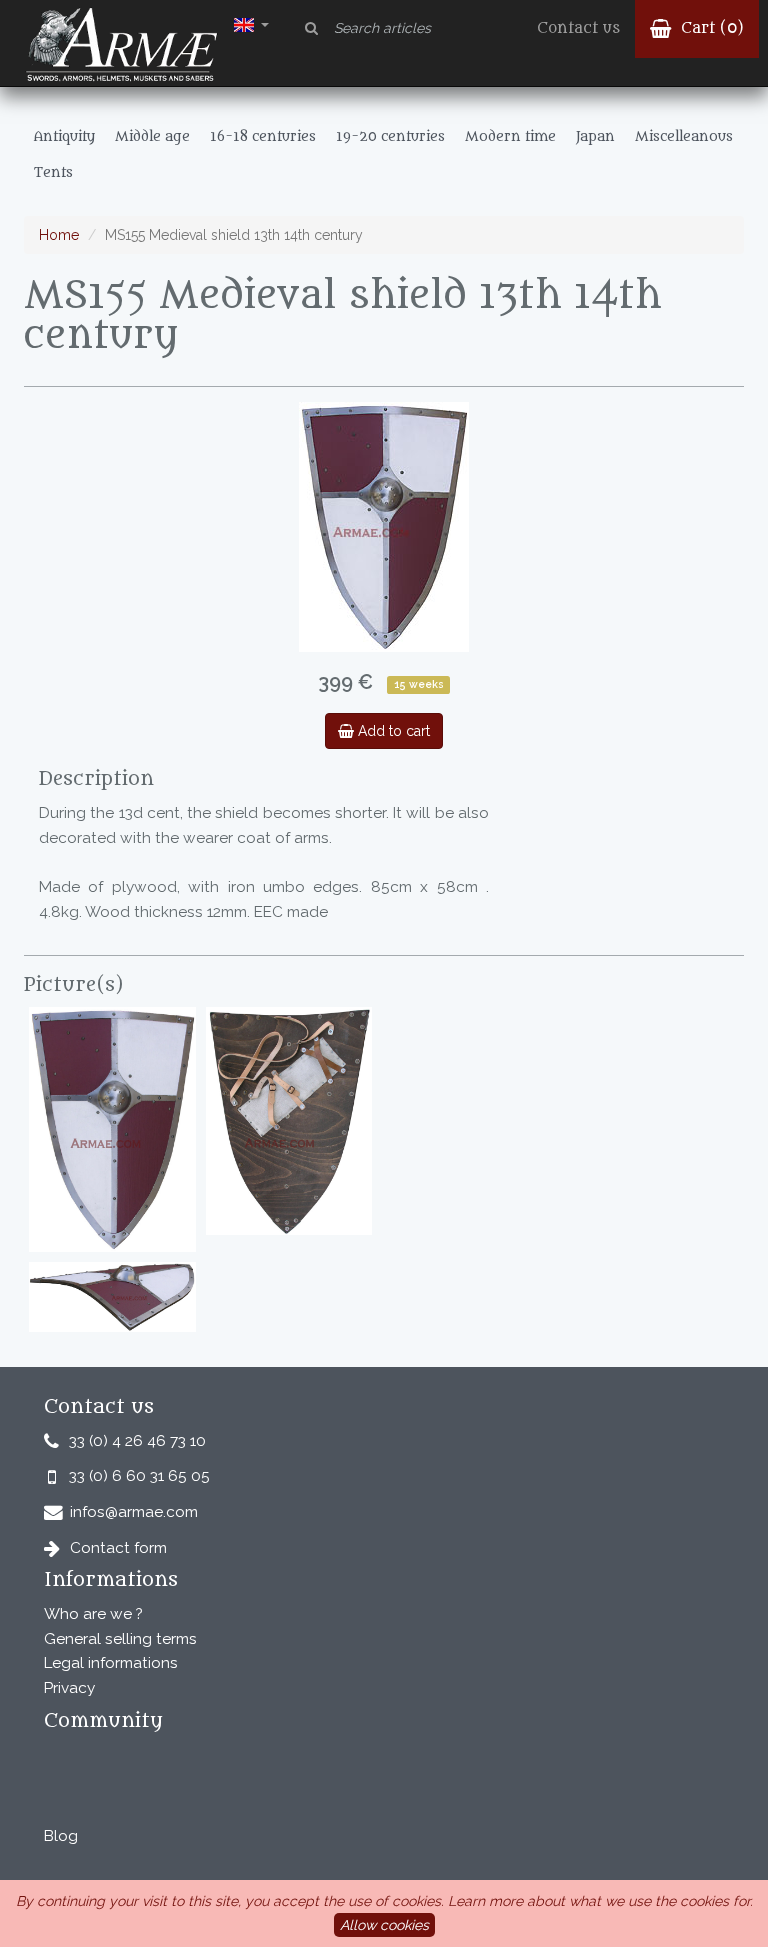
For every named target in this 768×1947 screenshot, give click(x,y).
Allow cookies (384, 1925)
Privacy (69, 1688)
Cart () (710, 28)
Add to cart (392, 731)
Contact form (118, 1548)
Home (59, 235)
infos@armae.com (134, 1512)
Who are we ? (93, 1614)
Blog (61, 1836)
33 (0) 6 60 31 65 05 (139, 1476)
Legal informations (111, 1663)
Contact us (578, 28)
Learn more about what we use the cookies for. (600, 1901)
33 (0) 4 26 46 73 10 (137, 1441)
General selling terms (120, 1639)
